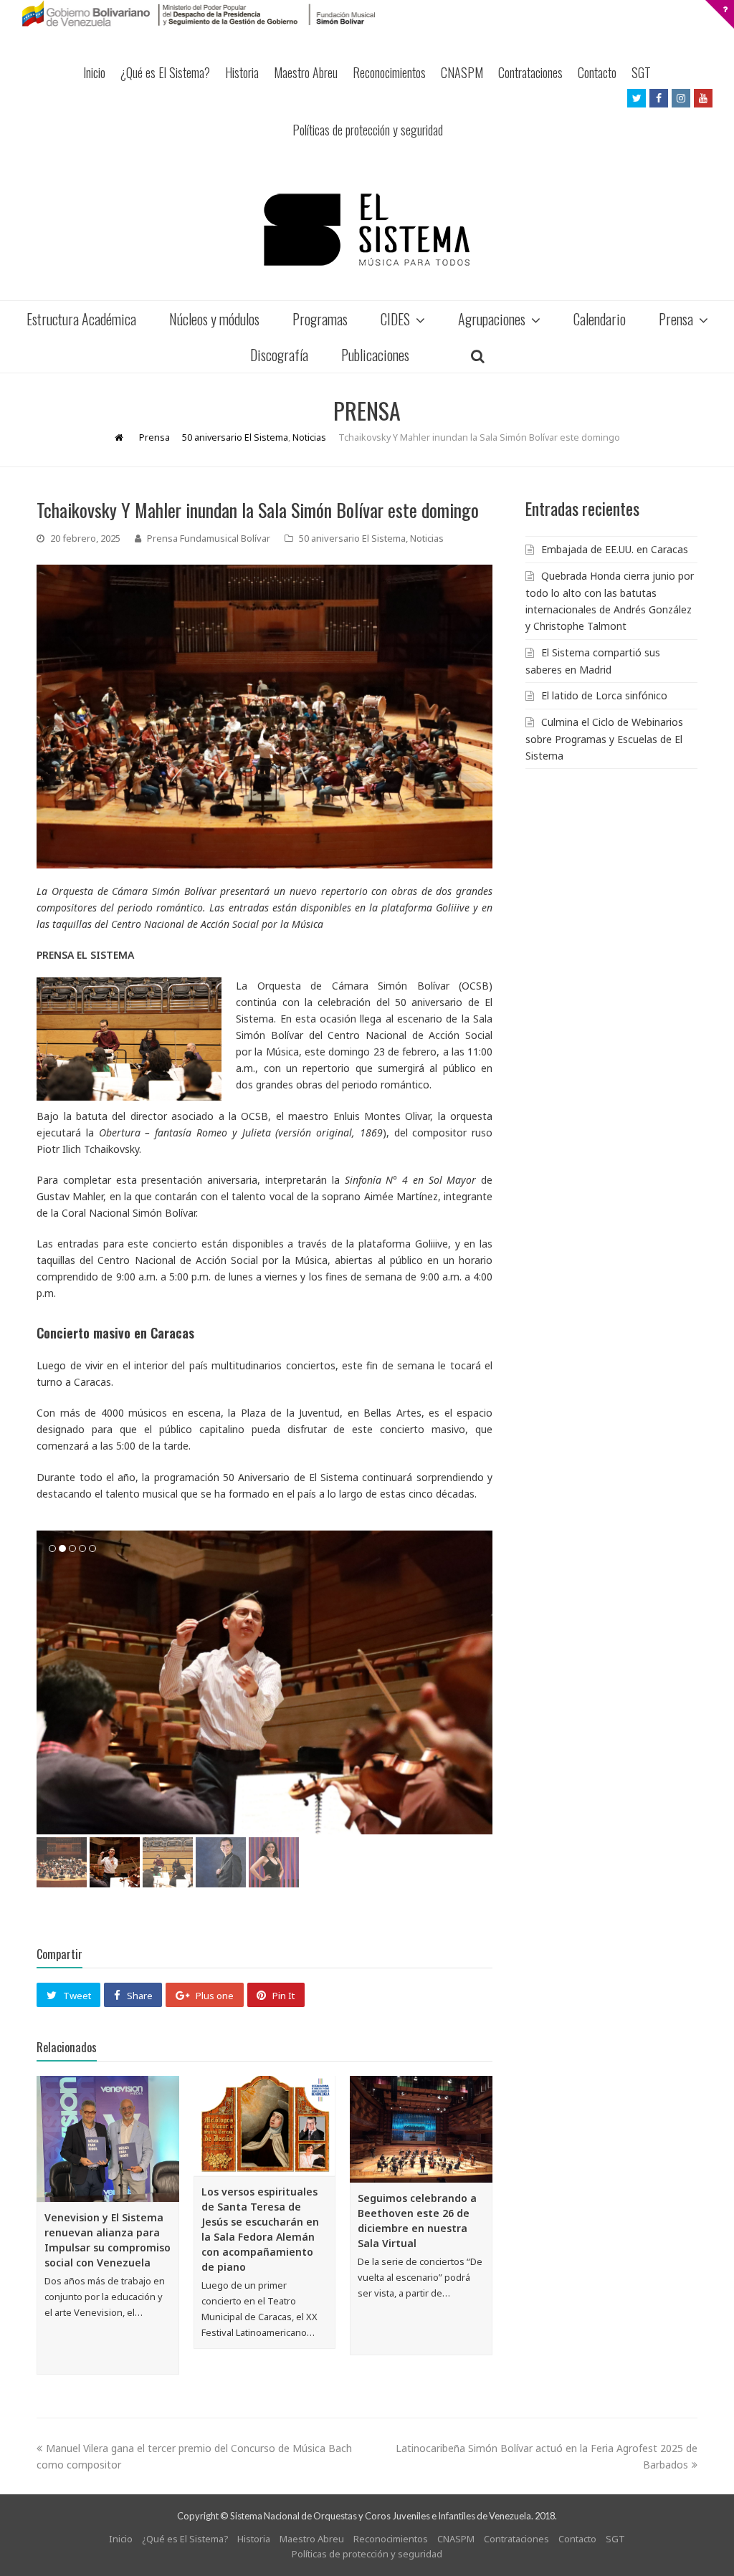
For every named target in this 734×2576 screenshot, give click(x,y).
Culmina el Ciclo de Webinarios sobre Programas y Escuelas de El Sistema (604, 739)
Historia (242, 72)
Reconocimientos (389, 72)
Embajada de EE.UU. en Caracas (615, 549)
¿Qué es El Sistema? (165, 72)
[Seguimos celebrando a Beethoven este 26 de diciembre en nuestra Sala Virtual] (421, 2129)
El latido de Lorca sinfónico (604, 695)
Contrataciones (530, 72)
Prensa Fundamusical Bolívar (209, 538)
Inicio (94, 72)
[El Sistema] (367, 230)
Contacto (597, 72)
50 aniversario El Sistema (352, 538)
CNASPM (462, 72)
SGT (641, 72)
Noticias (427, 538)
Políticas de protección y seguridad (368, 130)
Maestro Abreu (306, 72)
